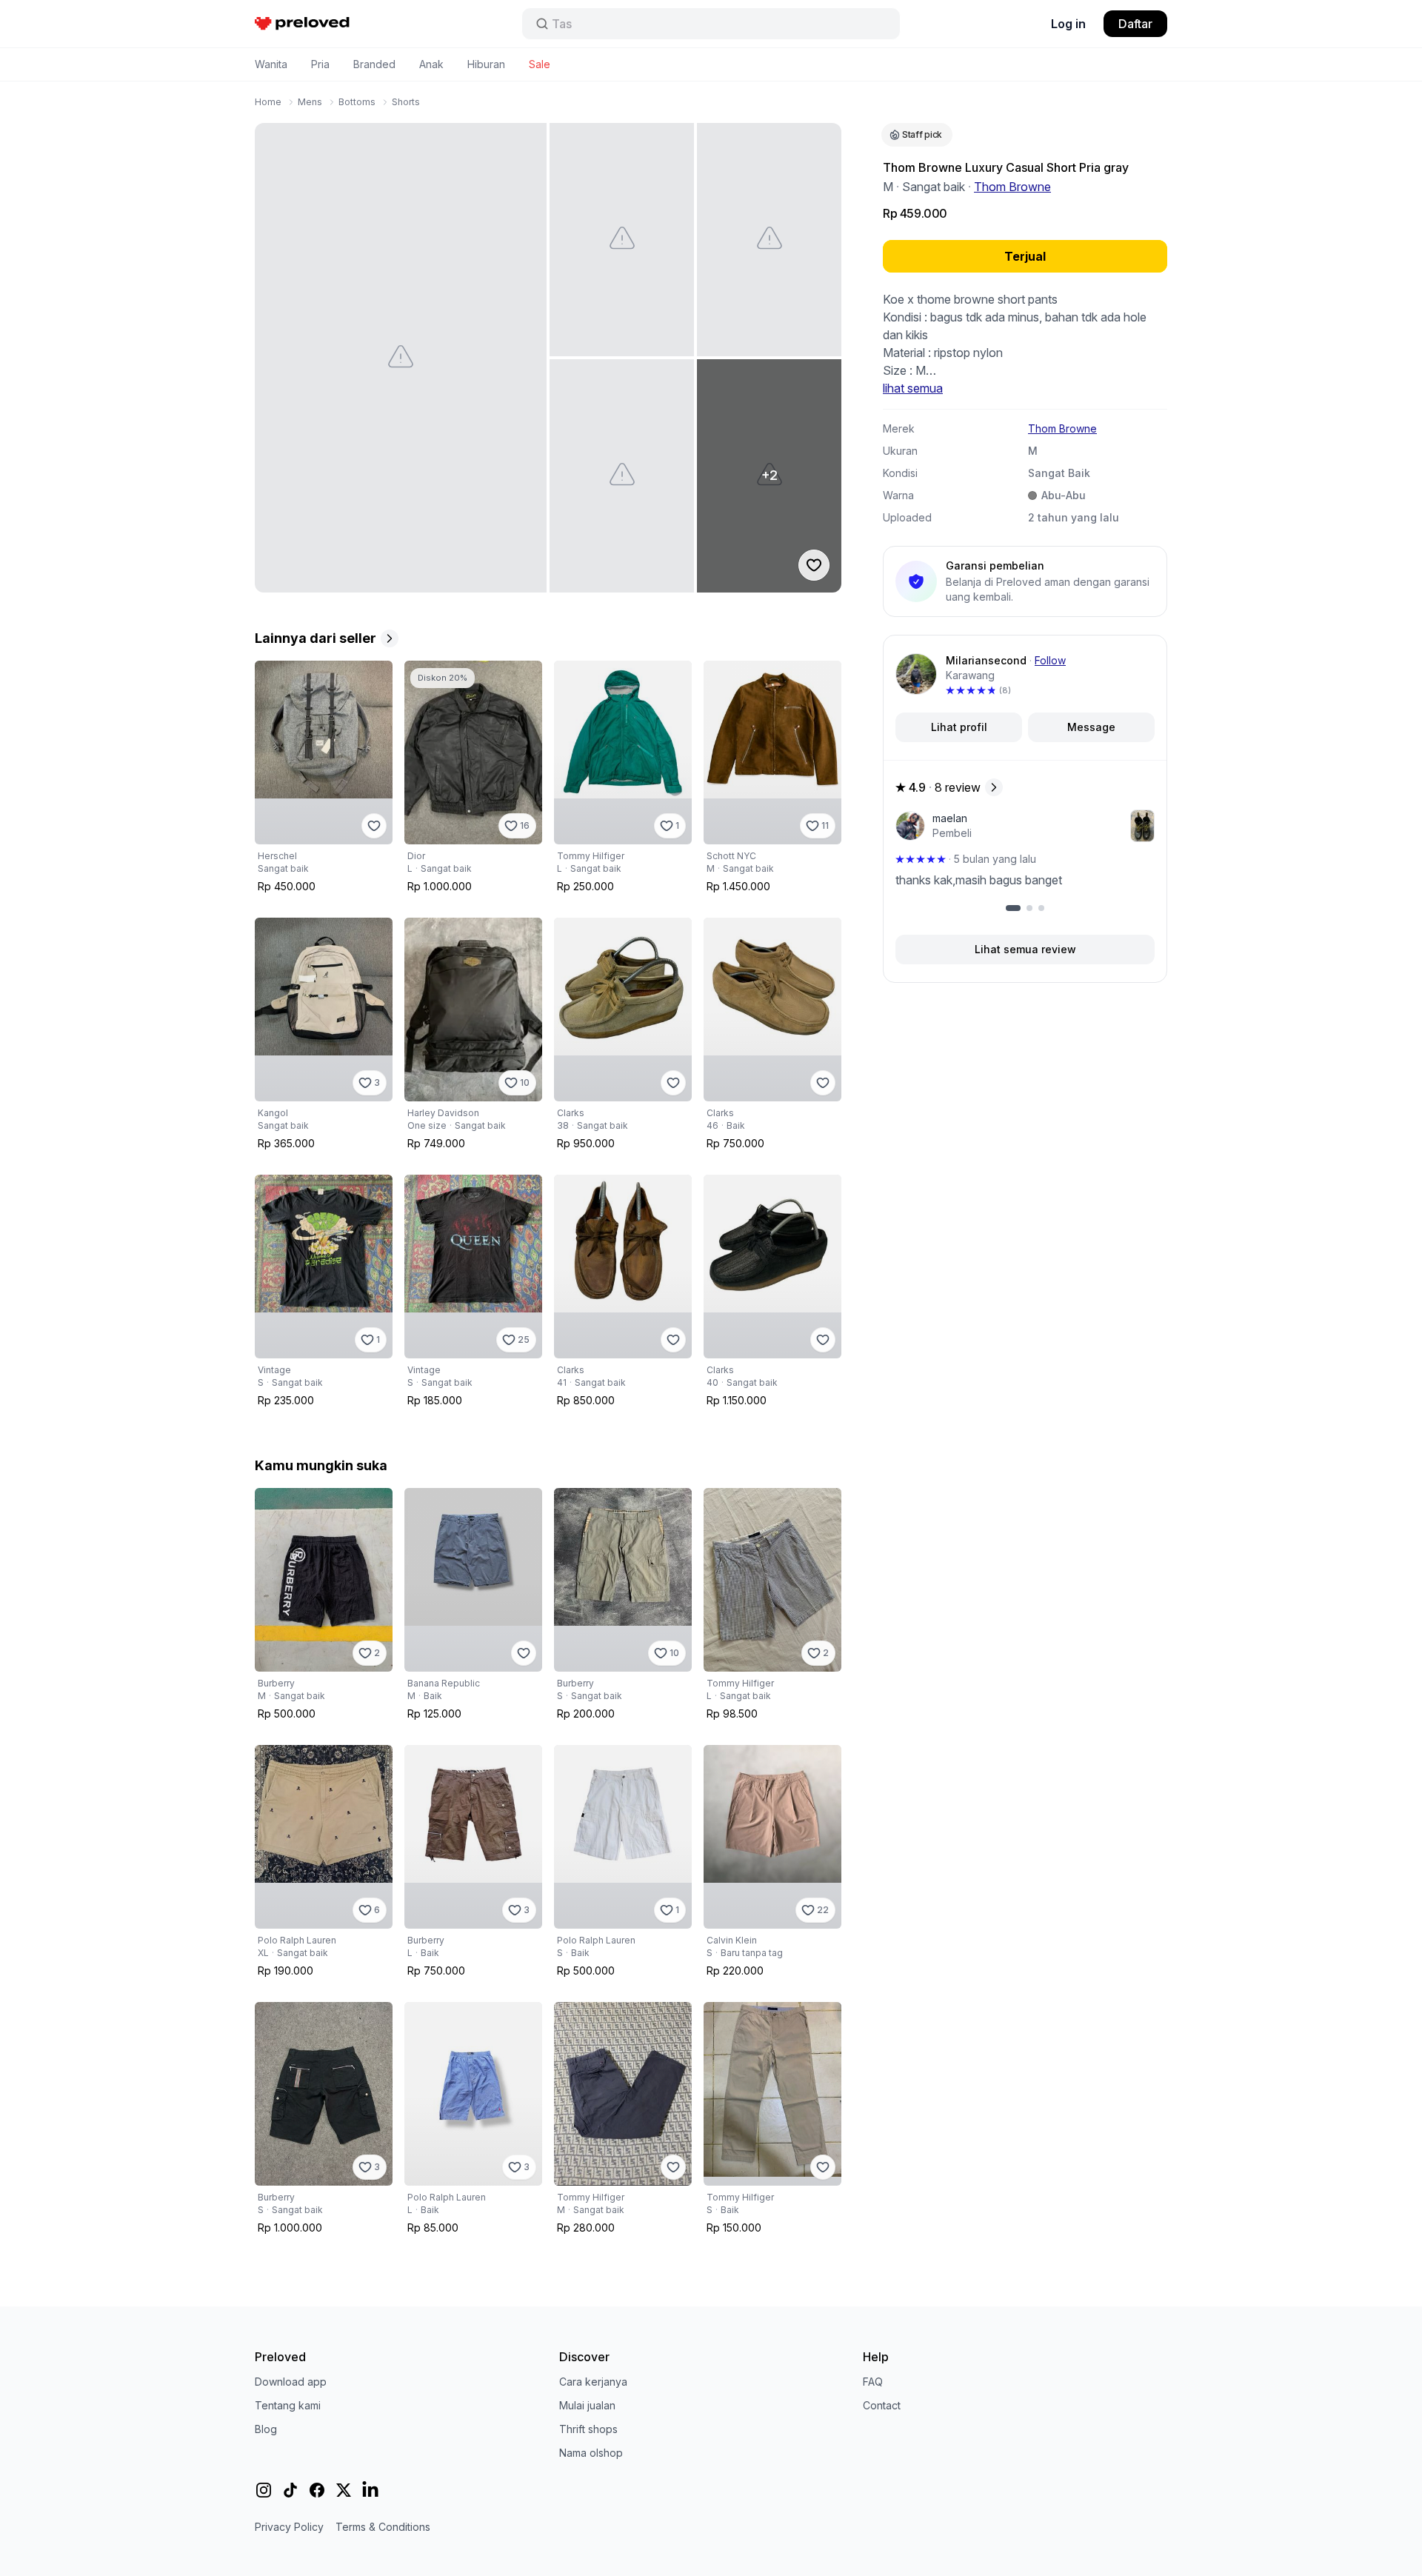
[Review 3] (1041, 908)
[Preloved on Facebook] (317, 2490)
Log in (1068, 24)
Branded (374, 64)
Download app (291, 2382)
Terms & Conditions (383, 2527)
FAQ (873, 2382)
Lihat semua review (1025, 949)
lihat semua (913, 388)
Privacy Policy (289, 2527)
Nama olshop (591, 2453)
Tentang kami (288, 2405)
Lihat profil (959, 727)
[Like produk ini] (374, 826)
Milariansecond (986, 660)
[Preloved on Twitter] (344, 2490)
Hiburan (486, 64)
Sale (540, 64)
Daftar (1135, 24)
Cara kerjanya (593, 2382)
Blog (266, 2429)
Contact (882, 2405)
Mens (310, 102)
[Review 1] (1013, 908)
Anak (431, 64)
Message (1091, 727)
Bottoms (357, 102)
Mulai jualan (587, 2405)
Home (268, 102)
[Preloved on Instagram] (264, 2490)
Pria (320, 64)
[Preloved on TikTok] (290, 2490)
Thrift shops (588, 2429)
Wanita (271, 64)
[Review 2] (1029, 908)
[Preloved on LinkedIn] (370, 2490)
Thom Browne (1012, 187)
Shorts (406, 102)
